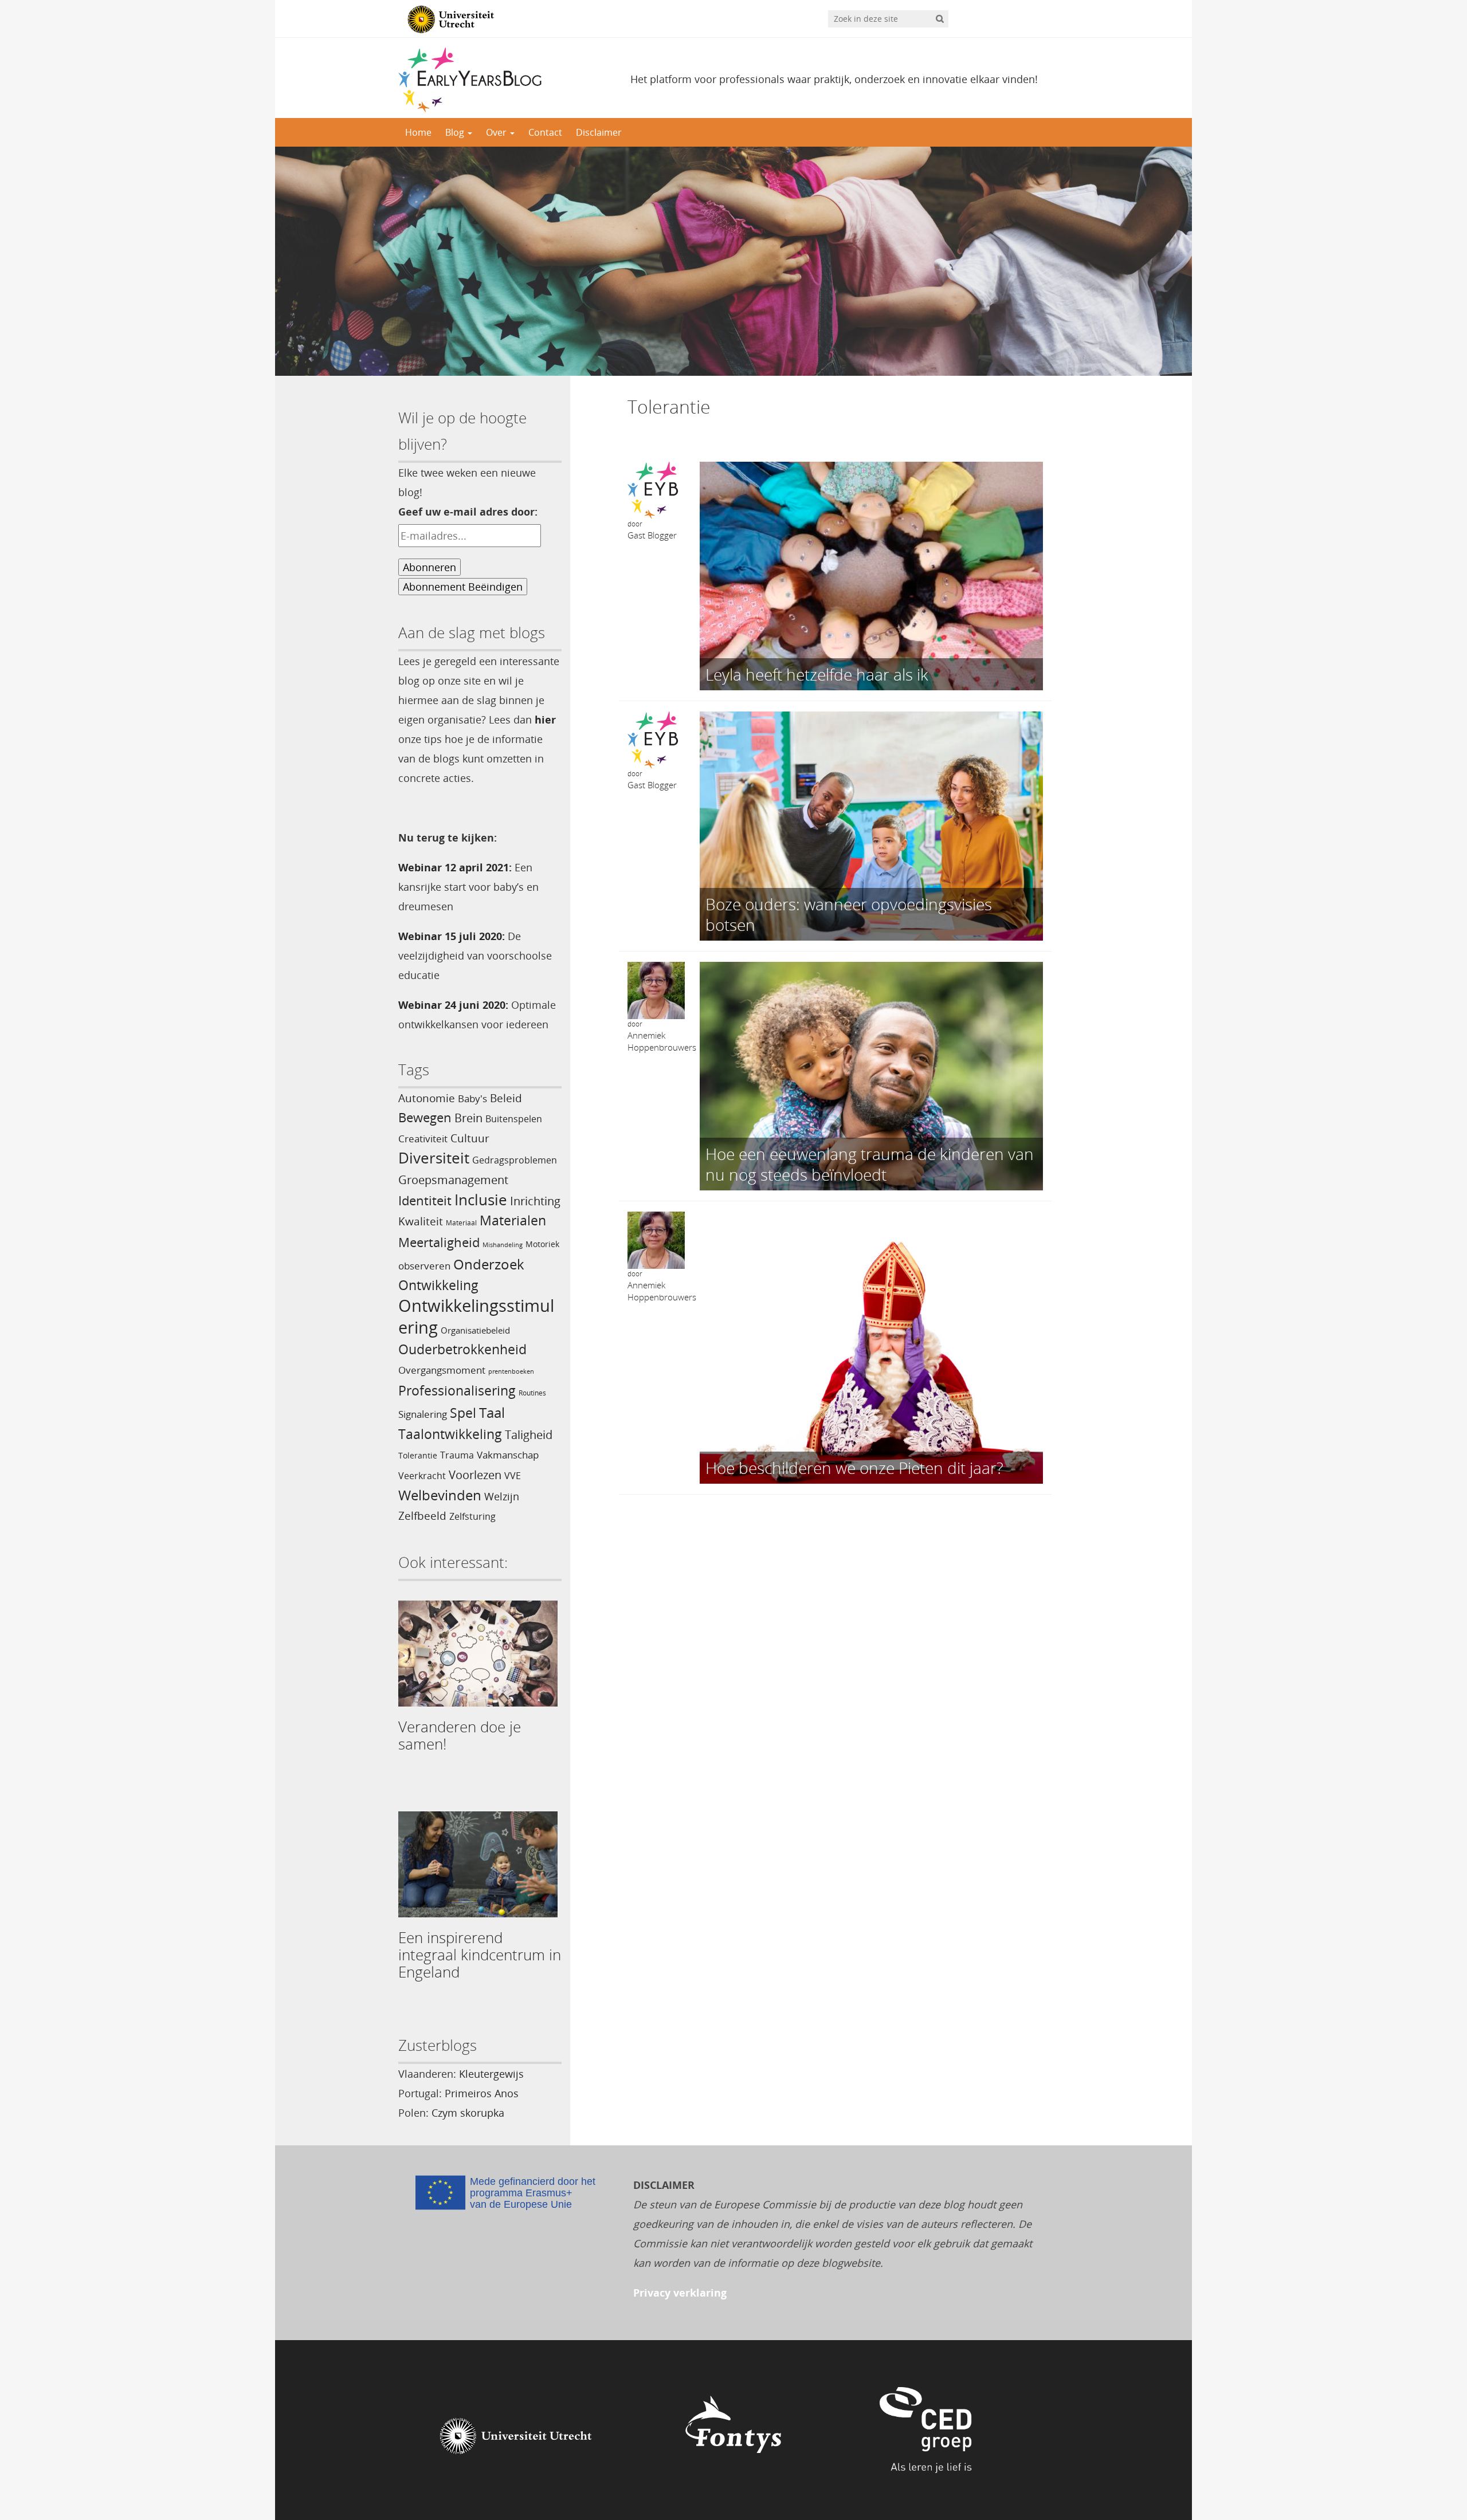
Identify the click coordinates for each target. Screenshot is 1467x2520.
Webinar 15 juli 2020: (452, 936)
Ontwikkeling (438, 1285)
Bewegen (425, 1117)
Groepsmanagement (453, 1180)
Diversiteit (434, 1158)
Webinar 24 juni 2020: (453, 1005)
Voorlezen (475, 1475)
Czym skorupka (468, 2113)
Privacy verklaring (680, 2293)
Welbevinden (440, 1495)
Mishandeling (503, 1245)
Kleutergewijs (491, 2074)
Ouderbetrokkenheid (462, 1349)
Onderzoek (489, 1264)
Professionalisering (457, 1391)
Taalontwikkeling (450, 1434)
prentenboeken (511, 1371)
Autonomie (427, 1098)
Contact (545, 132)
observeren (424, 1265)
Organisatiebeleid (475, 1330)
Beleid (506, 1098)
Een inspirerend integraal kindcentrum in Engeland (480, 1955)
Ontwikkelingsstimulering (476, 1316)
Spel (463, 1413)
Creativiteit (423, 1138)
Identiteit (425, 1200)
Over (497, 132)
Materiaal (461, 1223)
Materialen (513, 1220)
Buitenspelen (514, 1119)
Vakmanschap (508, 1455)
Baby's (472, 1098)
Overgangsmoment (442, 1370)
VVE (513, 1476)
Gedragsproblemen (515, 1160)
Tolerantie (418, 1455)
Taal (492, 1412)
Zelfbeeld (422, 1515)
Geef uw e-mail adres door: (468, 512)
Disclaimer (599, 132)
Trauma (457, 1455)
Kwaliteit (421, 1221)
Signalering (423, 1414)
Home (418, 132)
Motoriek (542, 1244)
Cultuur (470, 1138)
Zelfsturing (472, 1516)
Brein (468, 1118)
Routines (532, 1393)
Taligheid (529, 1435)
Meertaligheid (439, 1242)
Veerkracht (422, 1476)
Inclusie (481, 1200)
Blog (456, 132)
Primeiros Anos (482, 2093)
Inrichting (535, 1201)
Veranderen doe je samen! (460, 1735)
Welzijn (502, 1496)
